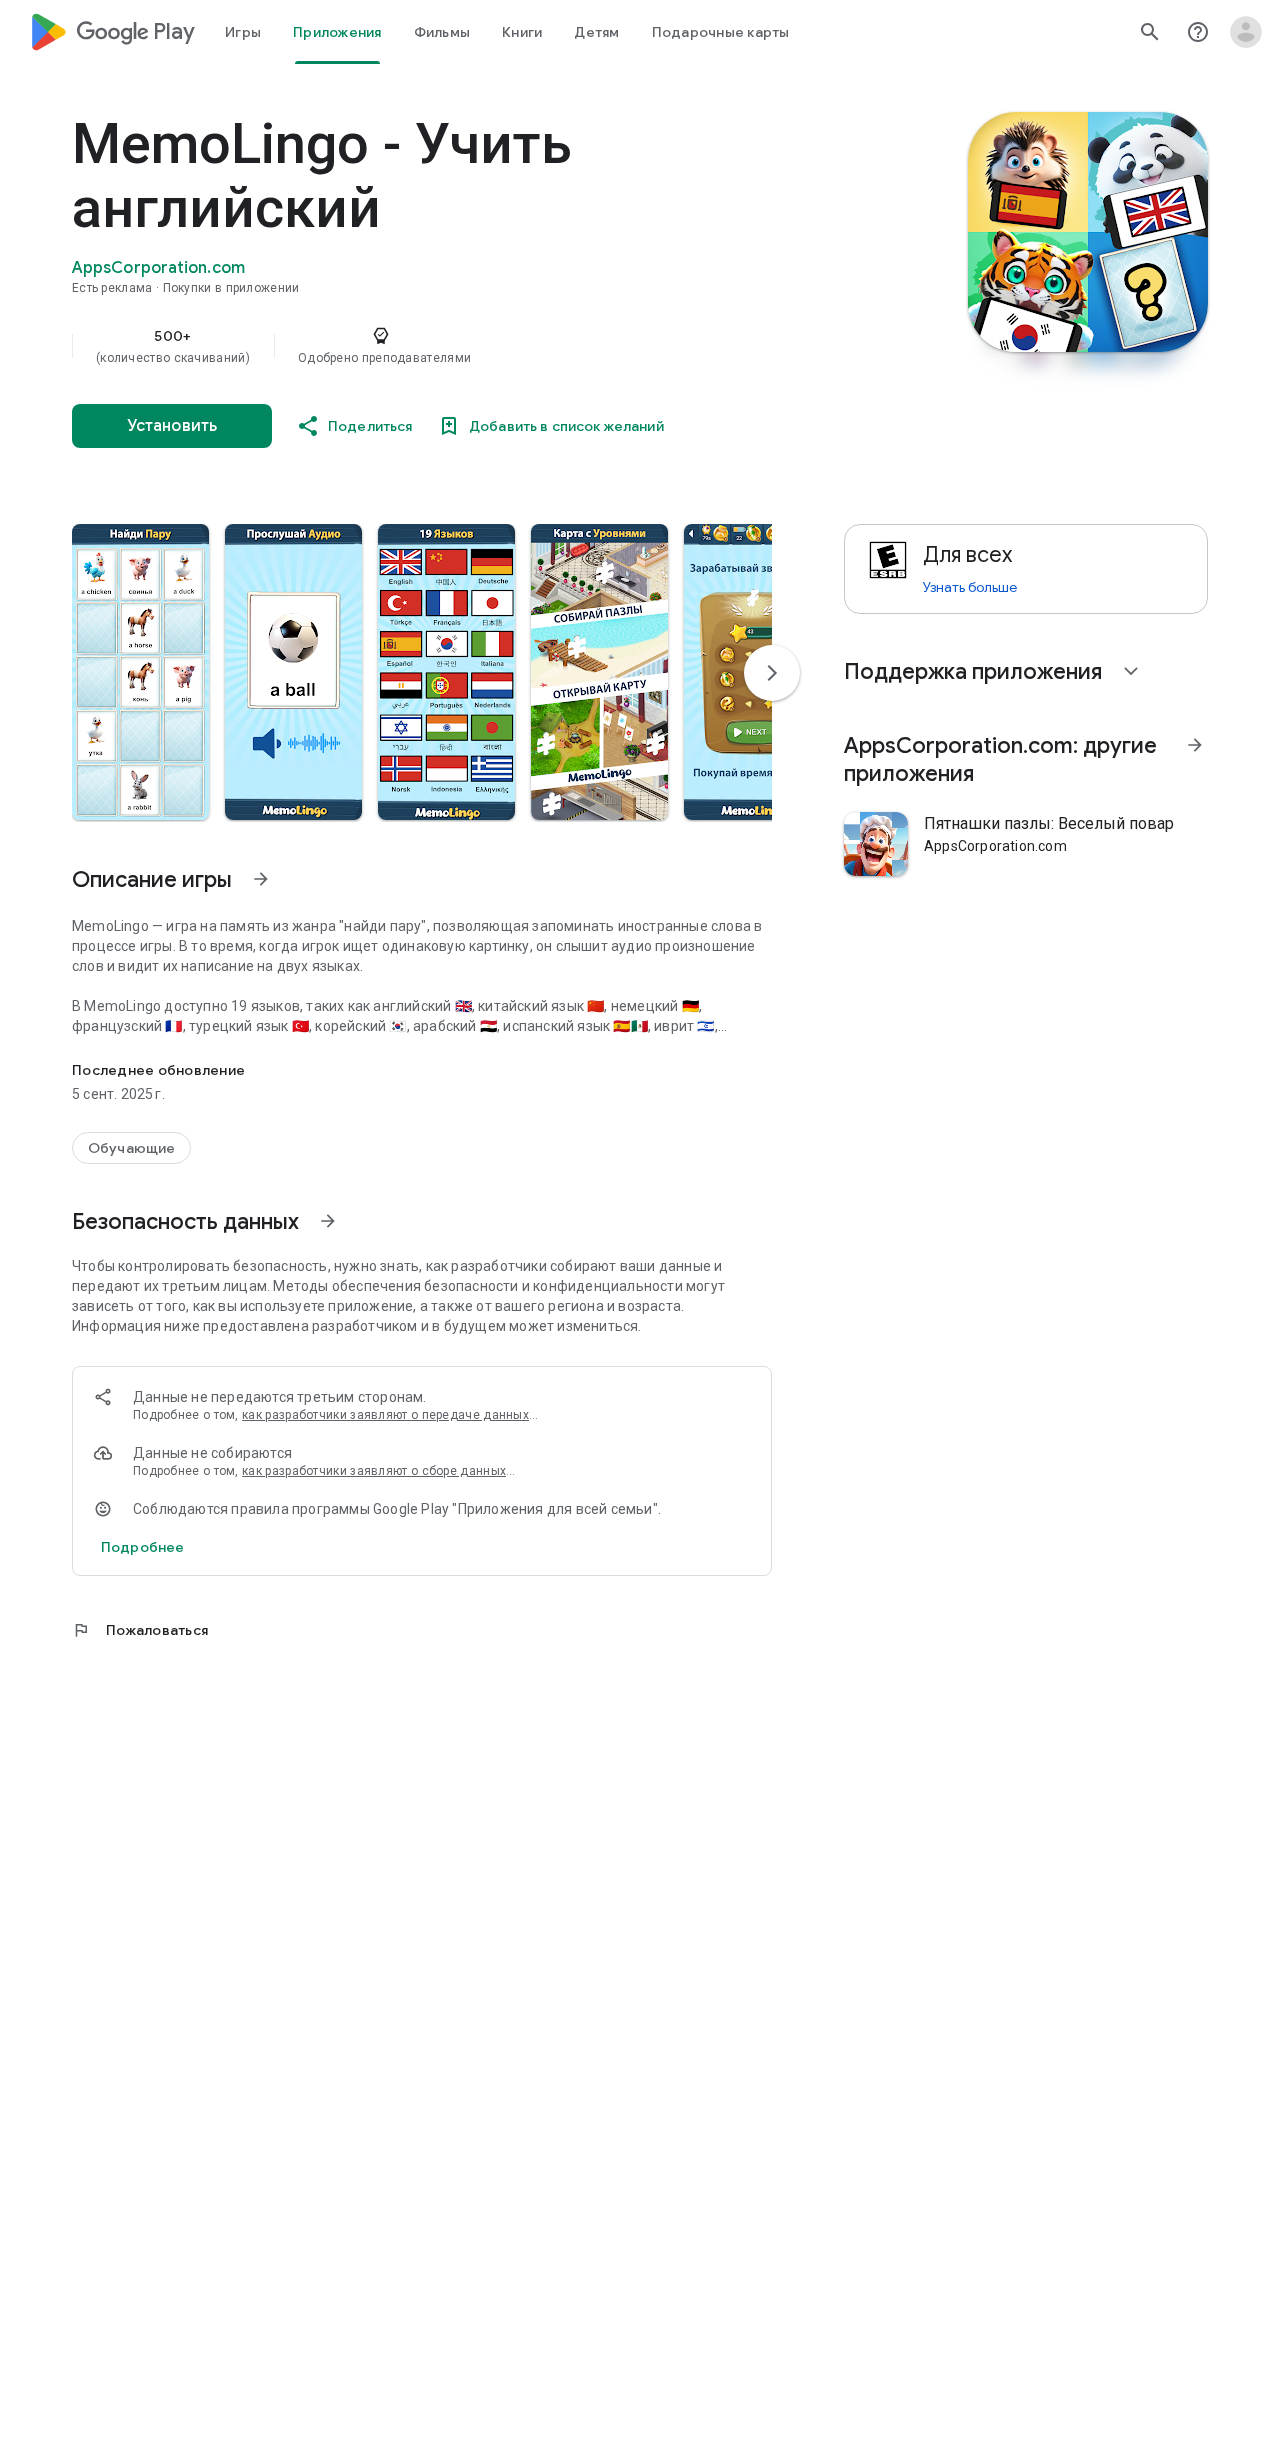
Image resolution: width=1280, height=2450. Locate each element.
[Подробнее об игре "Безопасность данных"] (328, 1221)
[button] (140, 672)
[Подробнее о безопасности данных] (142, 1547)
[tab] (243, 32)
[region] (472, 346)
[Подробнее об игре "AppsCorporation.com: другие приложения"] (1195, 745)
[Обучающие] (131, 1148)
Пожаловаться (140, 1630)
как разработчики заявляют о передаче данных (385, 1415)
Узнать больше (970, 587)
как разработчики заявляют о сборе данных (374, 1471)
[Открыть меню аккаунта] (1246, 32)
